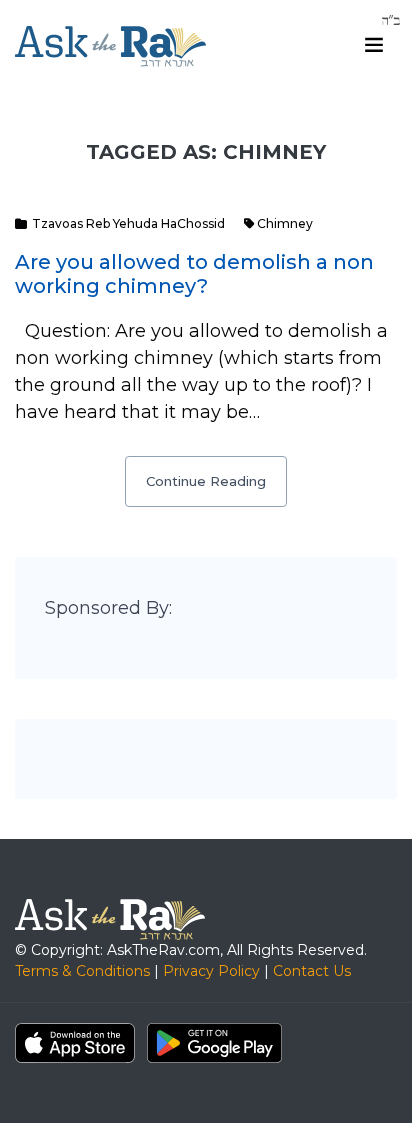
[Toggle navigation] (374, 45)
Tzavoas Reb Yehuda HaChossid (128, 223)
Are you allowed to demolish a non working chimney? (194, 274)
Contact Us (312, 971)
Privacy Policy (211, 971)
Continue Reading (206, 481)
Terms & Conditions (82, 971)
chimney (285, 223)
